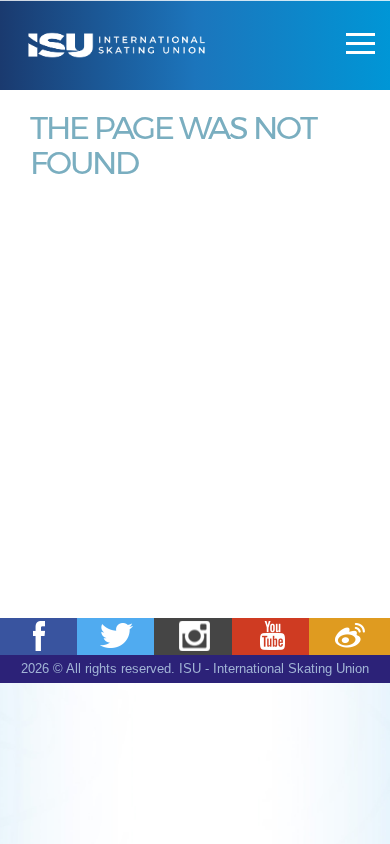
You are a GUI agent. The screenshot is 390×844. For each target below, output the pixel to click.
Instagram (194, 636)
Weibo (349, 636)
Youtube (272, 636)
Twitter (117, 636)
